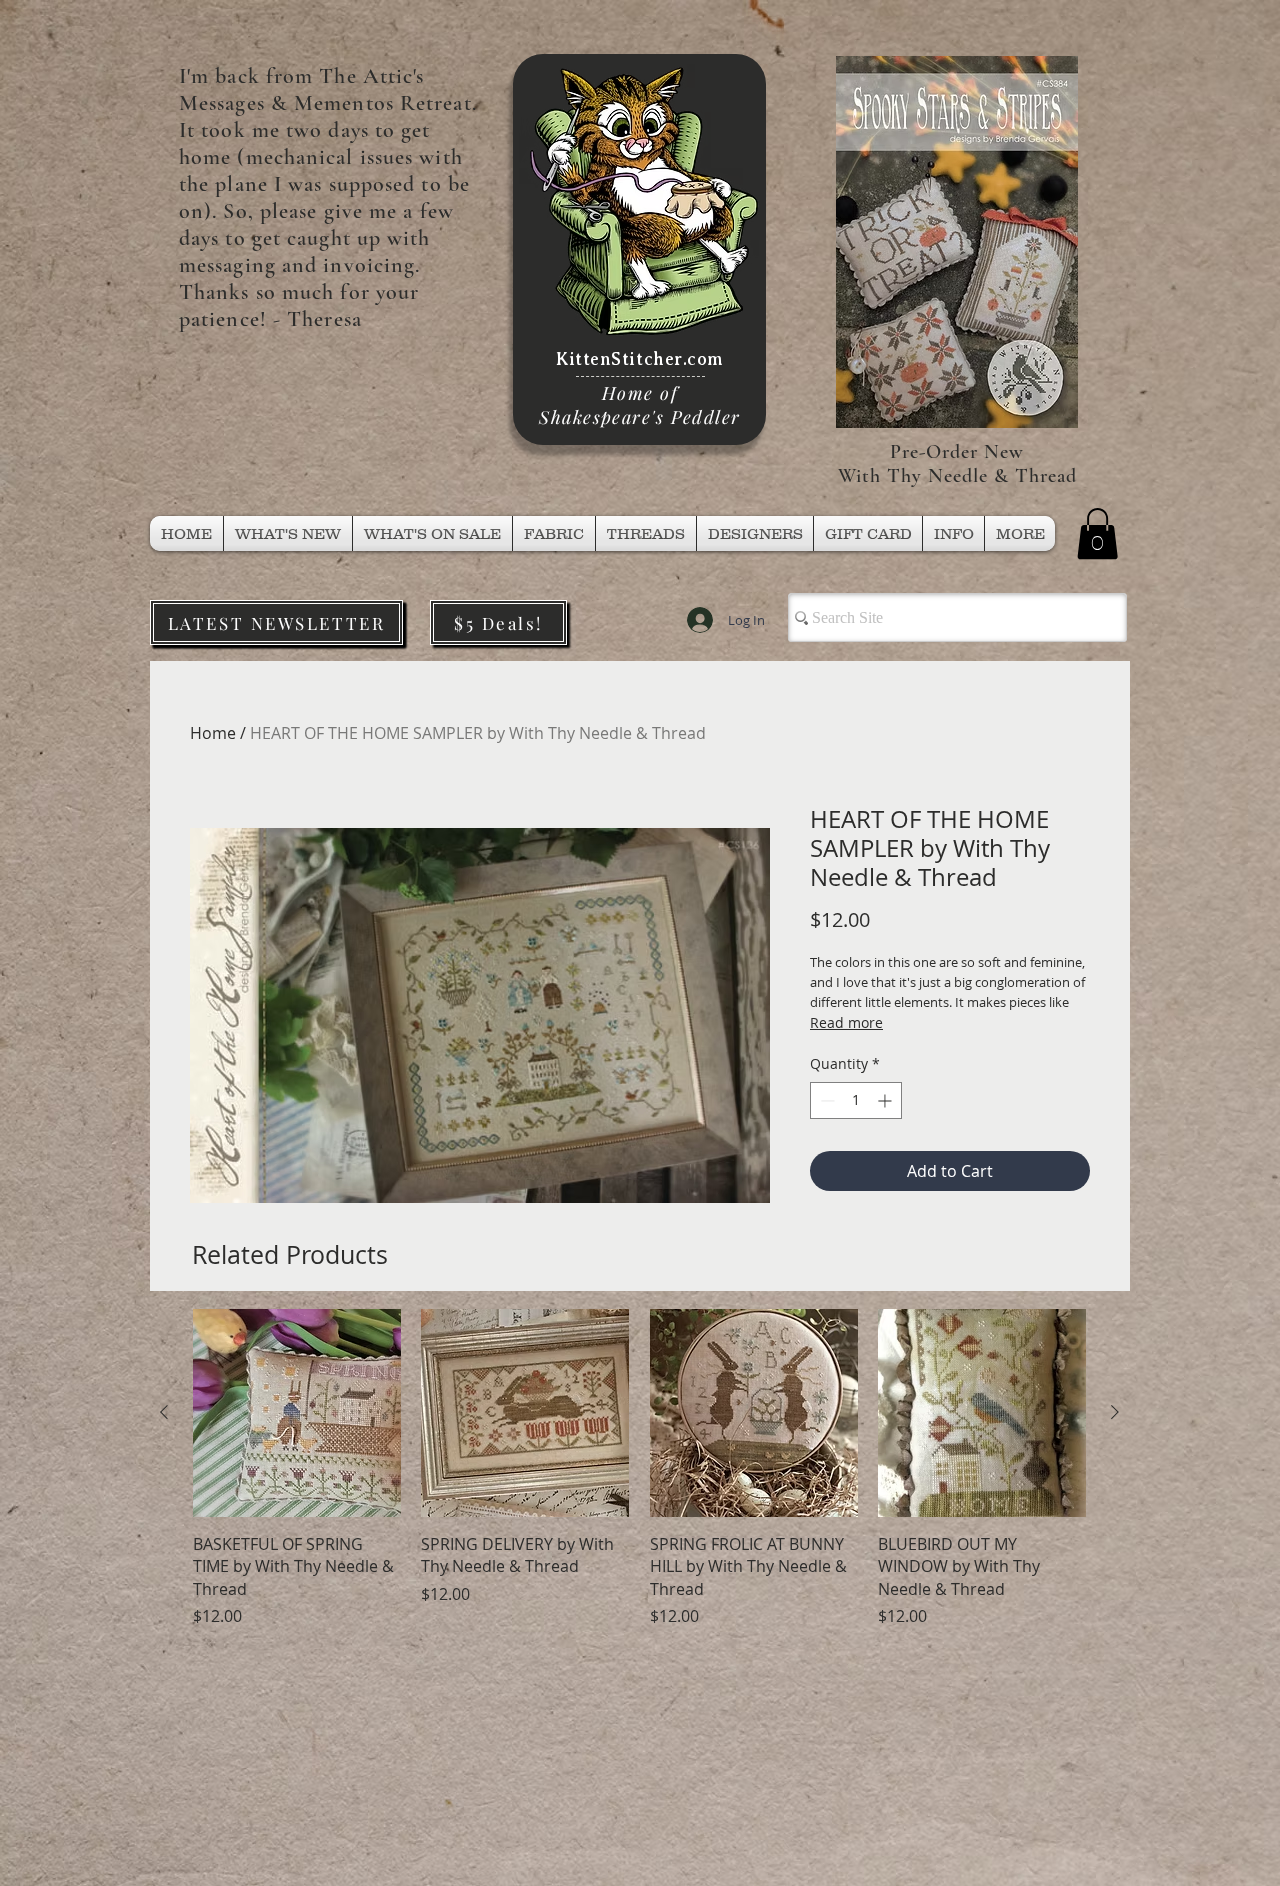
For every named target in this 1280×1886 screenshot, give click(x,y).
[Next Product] (1115, 1412)
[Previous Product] (164, 1412)
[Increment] (886, 1100)
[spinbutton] (856, 1100)
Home (213, 733)
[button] (646, 533)
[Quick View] (297, 1413)
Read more (846, 1022)
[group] (639, 1468)
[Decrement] (825, 1100)
